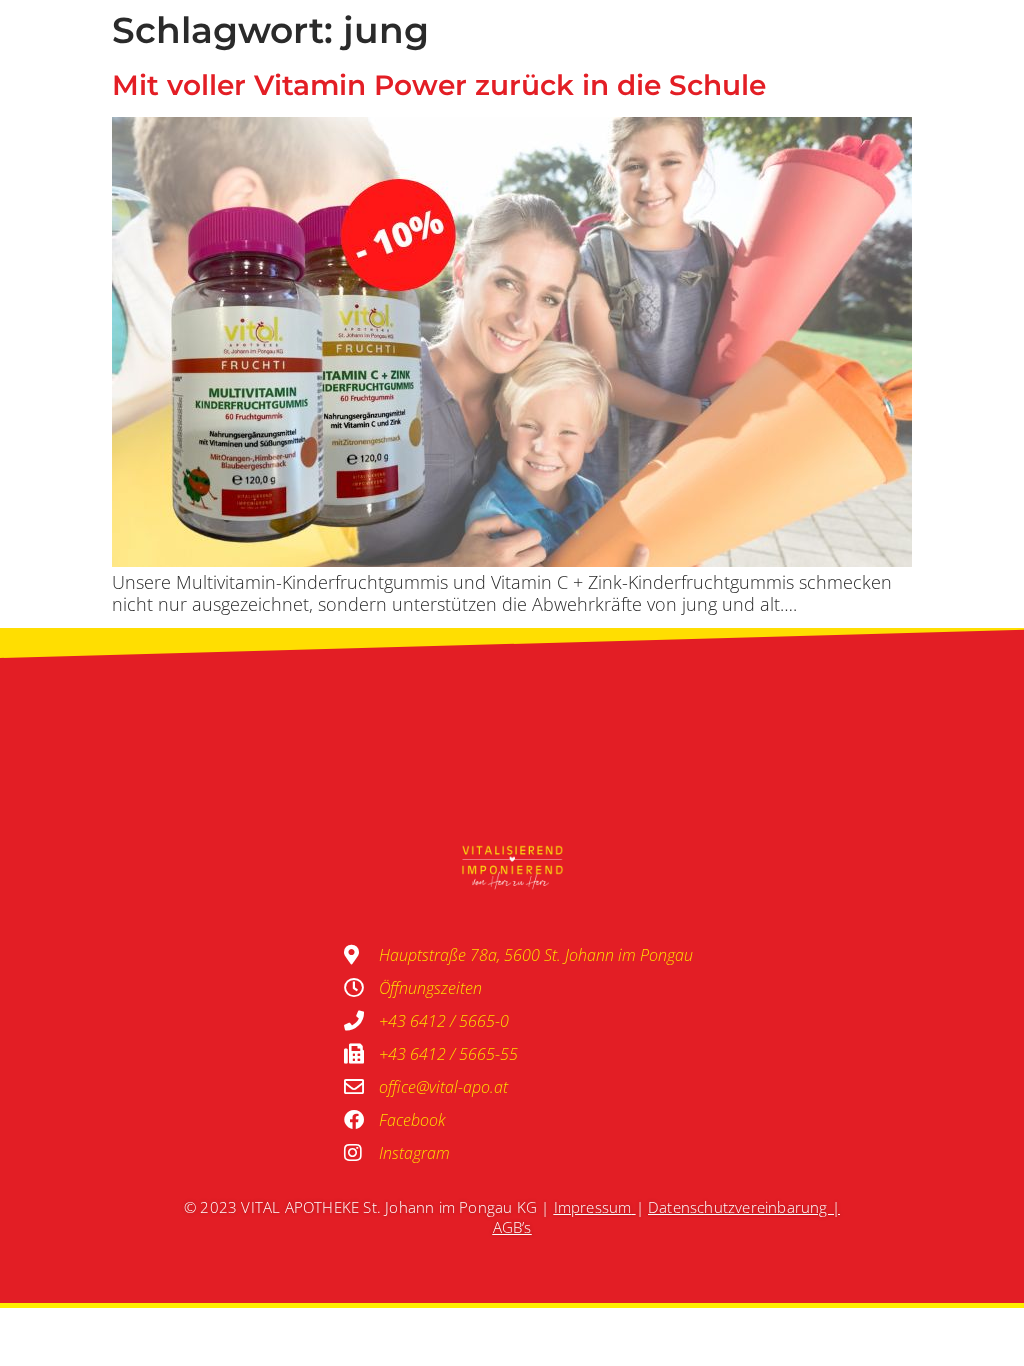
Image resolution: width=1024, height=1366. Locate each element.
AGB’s (512, 1227)
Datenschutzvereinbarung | (744, 1207)
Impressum (593, 1207)
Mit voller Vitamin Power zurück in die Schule (439, 85)
